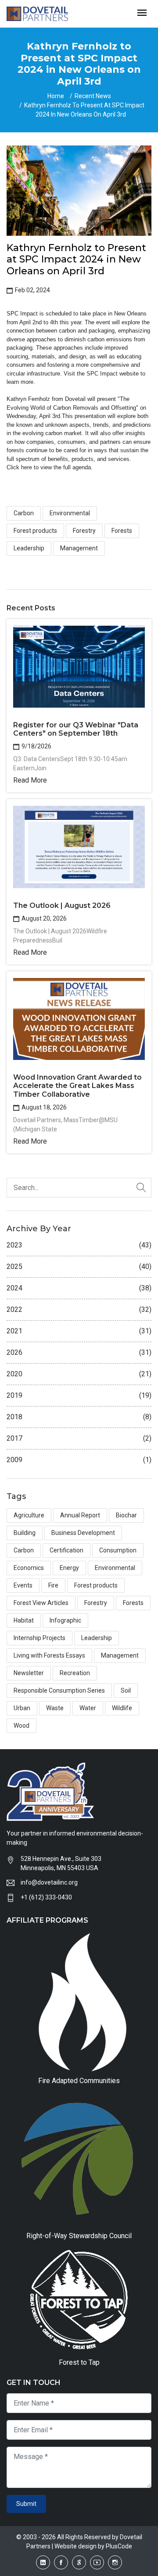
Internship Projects (39, 1638)
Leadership (29, 548)
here (27, 467)
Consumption (118, 1550)
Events (23, 1585)
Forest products (35, 531)
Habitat (24, 1620)
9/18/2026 (36, 746)
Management (79, 548)
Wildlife (122, 1708)
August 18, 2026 (43, 1107)
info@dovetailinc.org (49, 1882)
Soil (126, 1690)
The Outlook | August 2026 (62, 905)
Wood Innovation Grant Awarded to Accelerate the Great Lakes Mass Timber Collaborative (77, 1086)
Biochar (126, 1515)
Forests (122, 531)
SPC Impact (102, 374)
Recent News (93, 96)
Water (88, 1708)
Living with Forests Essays (49, 1655)
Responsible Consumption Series (59, 1690)
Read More (30, 780)
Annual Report (80, 1515)
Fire (53, 1585)
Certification (66, 1550)
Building (25, 1533)
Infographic (65, 1620)
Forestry (84, 531)
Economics (29, 1568)
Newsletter (29, 1673)
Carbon (24, 513)
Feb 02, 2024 (32, 290)
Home (56, 96)
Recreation (75, 1673)
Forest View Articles (41, 1603)
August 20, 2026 (43, 918)
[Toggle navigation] (142, 13)
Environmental (70, 513)
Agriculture (29, 1515)
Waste (55, 1708)
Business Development (83, 1533)
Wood (22, 1726)
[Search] (141, 1188)
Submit (26, 2504)
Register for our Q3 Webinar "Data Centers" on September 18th (76, 729)
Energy (69, 1568)
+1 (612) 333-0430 (46, 1897)
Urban (22, 1708)
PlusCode (119, 2546)
